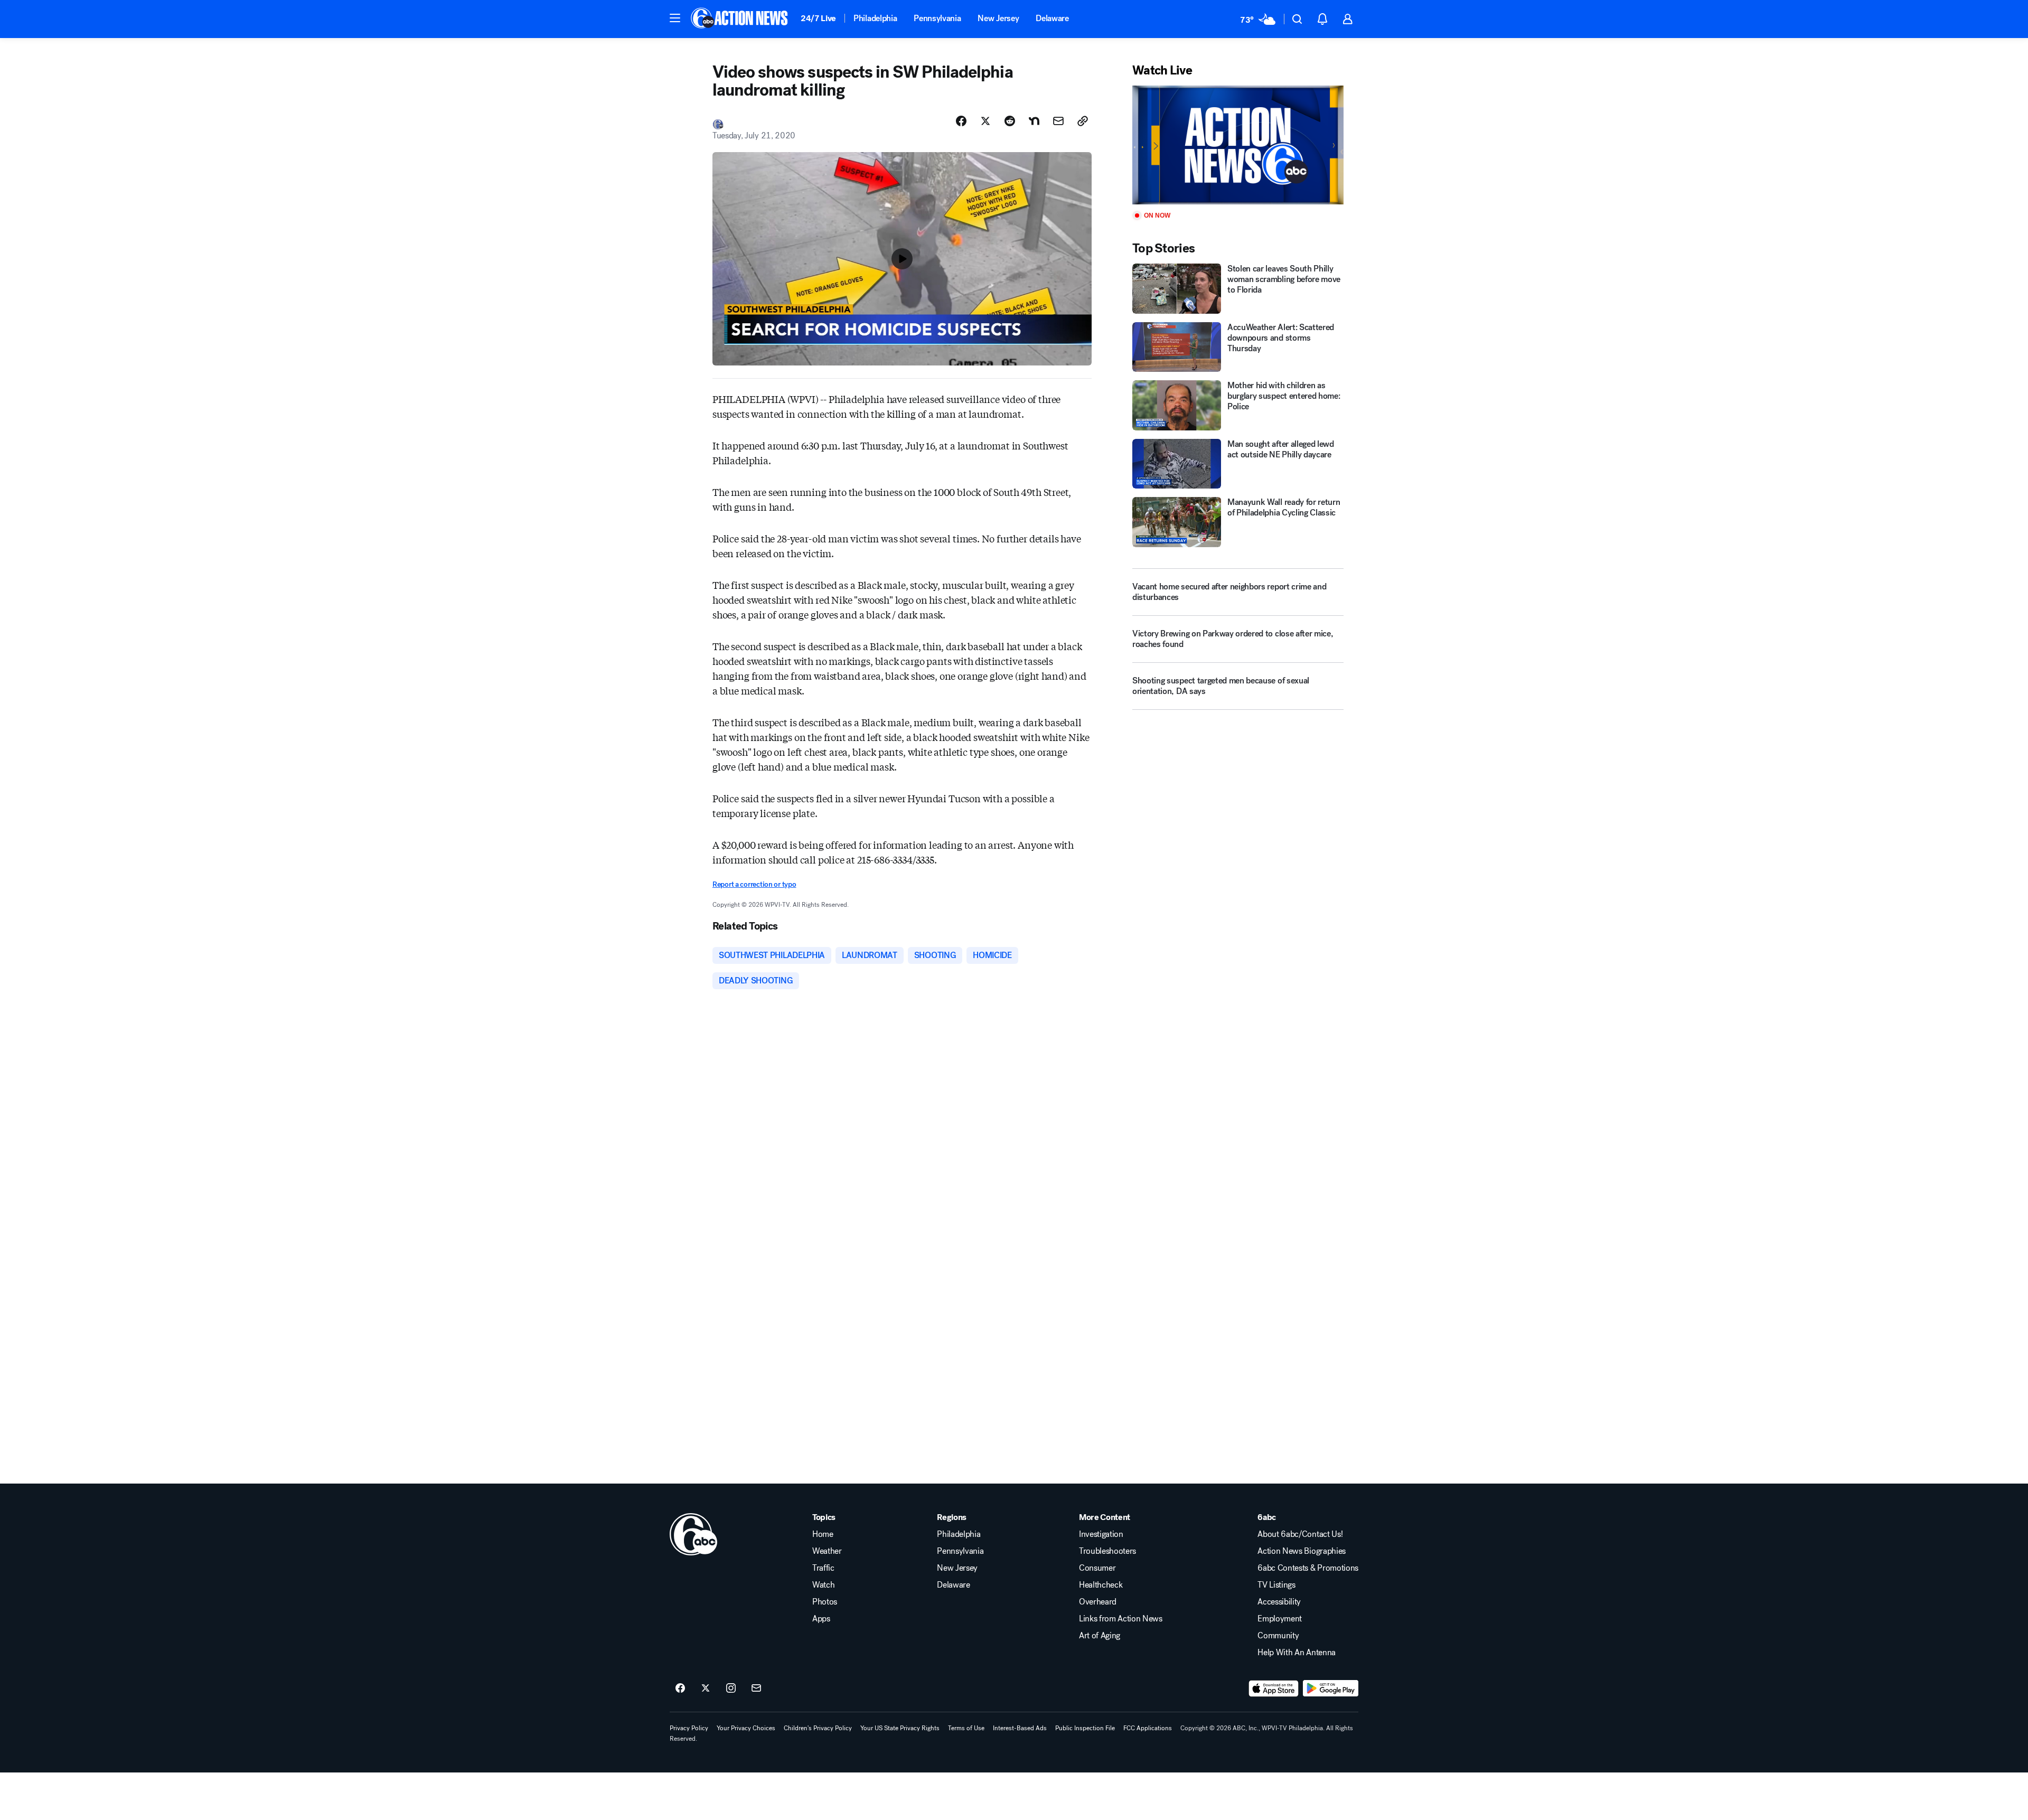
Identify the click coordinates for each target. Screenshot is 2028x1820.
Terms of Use (966, 1728)
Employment (1280, 1619)
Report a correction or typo (754, 884)
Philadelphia (875, 18)
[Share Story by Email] (1058, 121)
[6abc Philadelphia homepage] (740, 19)
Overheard (1098, 1602)
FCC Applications (1148, 1728)
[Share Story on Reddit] (1010, 121)
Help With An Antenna (1297, 1653)
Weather (827, 1551)
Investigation (1101, 1534)
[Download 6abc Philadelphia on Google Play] (1331, 1688)
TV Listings (1276, 1585)
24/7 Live (818, 18)
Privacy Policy (689, 1728)
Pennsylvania (937, 18)
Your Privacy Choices (746, 1728)
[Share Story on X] (985, 121)
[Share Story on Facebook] (961, 121)
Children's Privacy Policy (818, 1728)
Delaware (1052, 18)
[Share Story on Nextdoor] (1034, 121)
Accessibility (1279, 1602)
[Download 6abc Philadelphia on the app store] (1274, 1688)
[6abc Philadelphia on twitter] (706, 1688)
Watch (823, 1585)
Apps (821, 1619)
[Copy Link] (1083, 121)
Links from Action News (1121, 1619)
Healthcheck (1101, 1585)
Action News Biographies (1302, 1551)
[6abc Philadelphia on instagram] (731, 1688)
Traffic (823, 1568)
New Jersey (998, 18)
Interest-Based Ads (1020, 1728)
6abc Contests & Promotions (1308, 1568)
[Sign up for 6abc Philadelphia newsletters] (756, 1688)
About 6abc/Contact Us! (1300, 1534)
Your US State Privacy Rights (900, 1728)
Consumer (1097, 1568)
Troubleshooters (1107, 1551)
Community (1278, 1636)
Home (823, 1534)
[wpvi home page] (693, 1534)
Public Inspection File (1085, 1728)
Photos (825, 1602)
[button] (675, 18)
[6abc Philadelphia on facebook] (680, 1688)
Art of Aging (1100, 1636)
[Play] (1238, 145)
